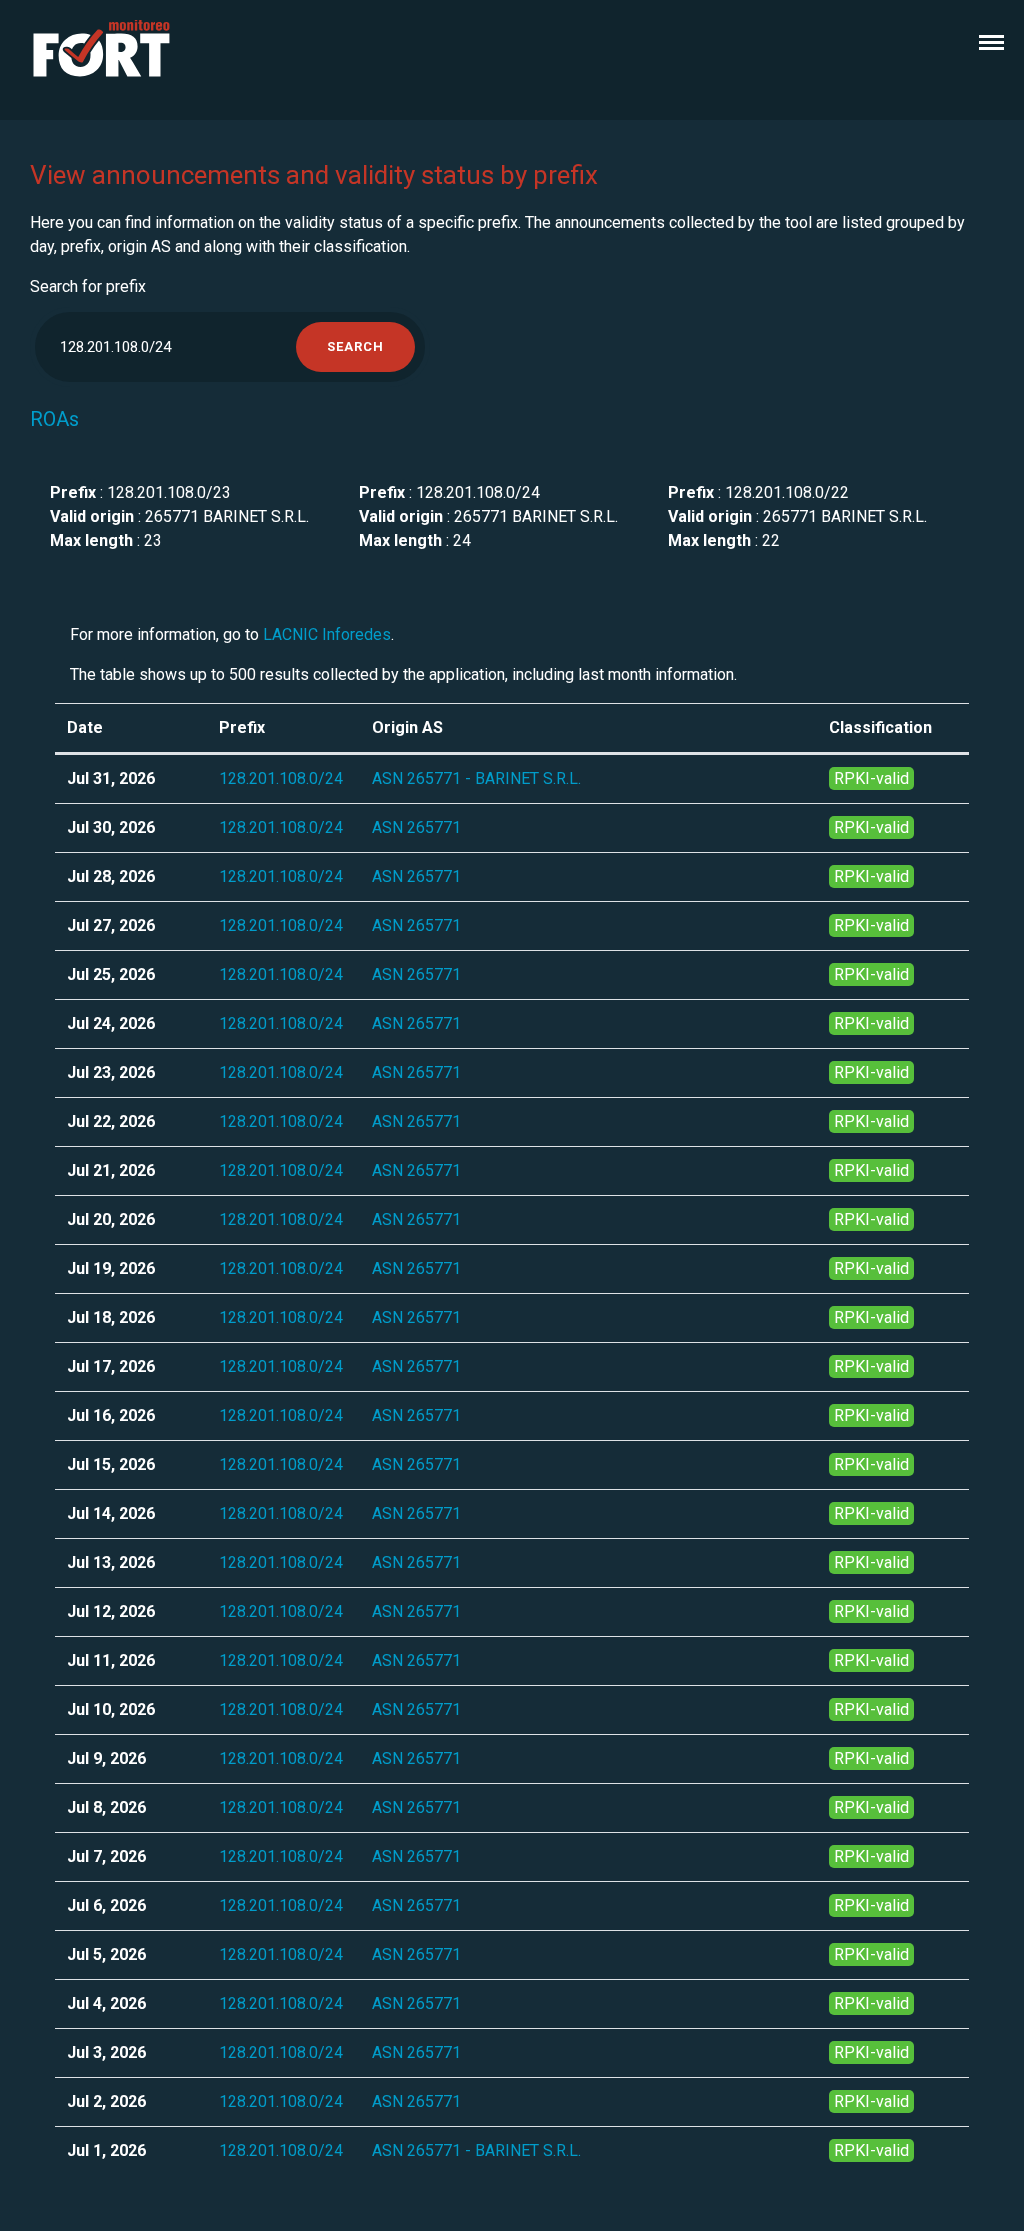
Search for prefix (88, 286)
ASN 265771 (416, 827)
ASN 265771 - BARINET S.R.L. (476, 778)
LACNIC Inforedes (327, 634)
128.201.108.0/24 (281, 778)
